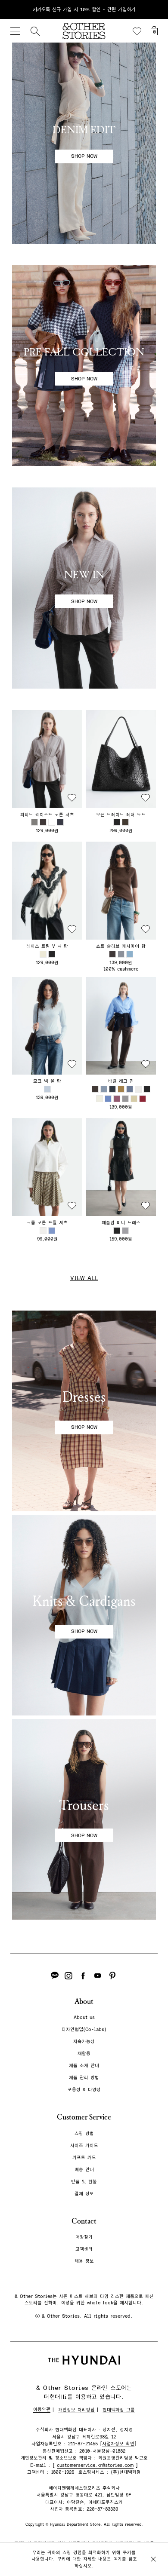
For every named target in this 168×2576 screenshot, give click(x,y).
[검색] (35, 31)
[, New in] (84, 588)
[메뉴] (15, 31)
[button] (47, 759)
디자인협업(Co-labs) (84, 2029)
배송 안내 (84, 2170)
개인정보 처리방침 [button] (76, 2410)
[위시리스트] (137, 31)
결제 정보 (84, 2194)
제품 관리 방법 (84, 2078)
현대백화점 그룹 (119, 2410)
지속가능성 (84, 2042)
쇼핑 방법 (84, 2133)
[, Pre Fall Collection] (84, 366)
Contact (84, 2221)
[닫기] (153, 9)
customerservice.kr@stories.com (95, 2465)
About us (84, 2017)
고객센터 (84, 2249)
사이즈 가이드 (84, 2146)
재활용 (84, 2054)
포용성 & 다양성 (84, 2090)
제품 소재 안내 (84, 2066)
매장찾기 (84, 2237)
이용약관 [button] (42, 2409)
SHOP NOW (84, 156)
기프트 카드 (84, 2158)
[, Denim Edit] (84, 143)
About (84, 2002)
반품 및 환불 (84, 2182)
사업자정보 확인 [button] (118, 2444)
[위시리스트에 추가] (72, 798)
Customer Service (84, 2117)
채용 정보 (84, 2261)
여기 (118, 2559)
